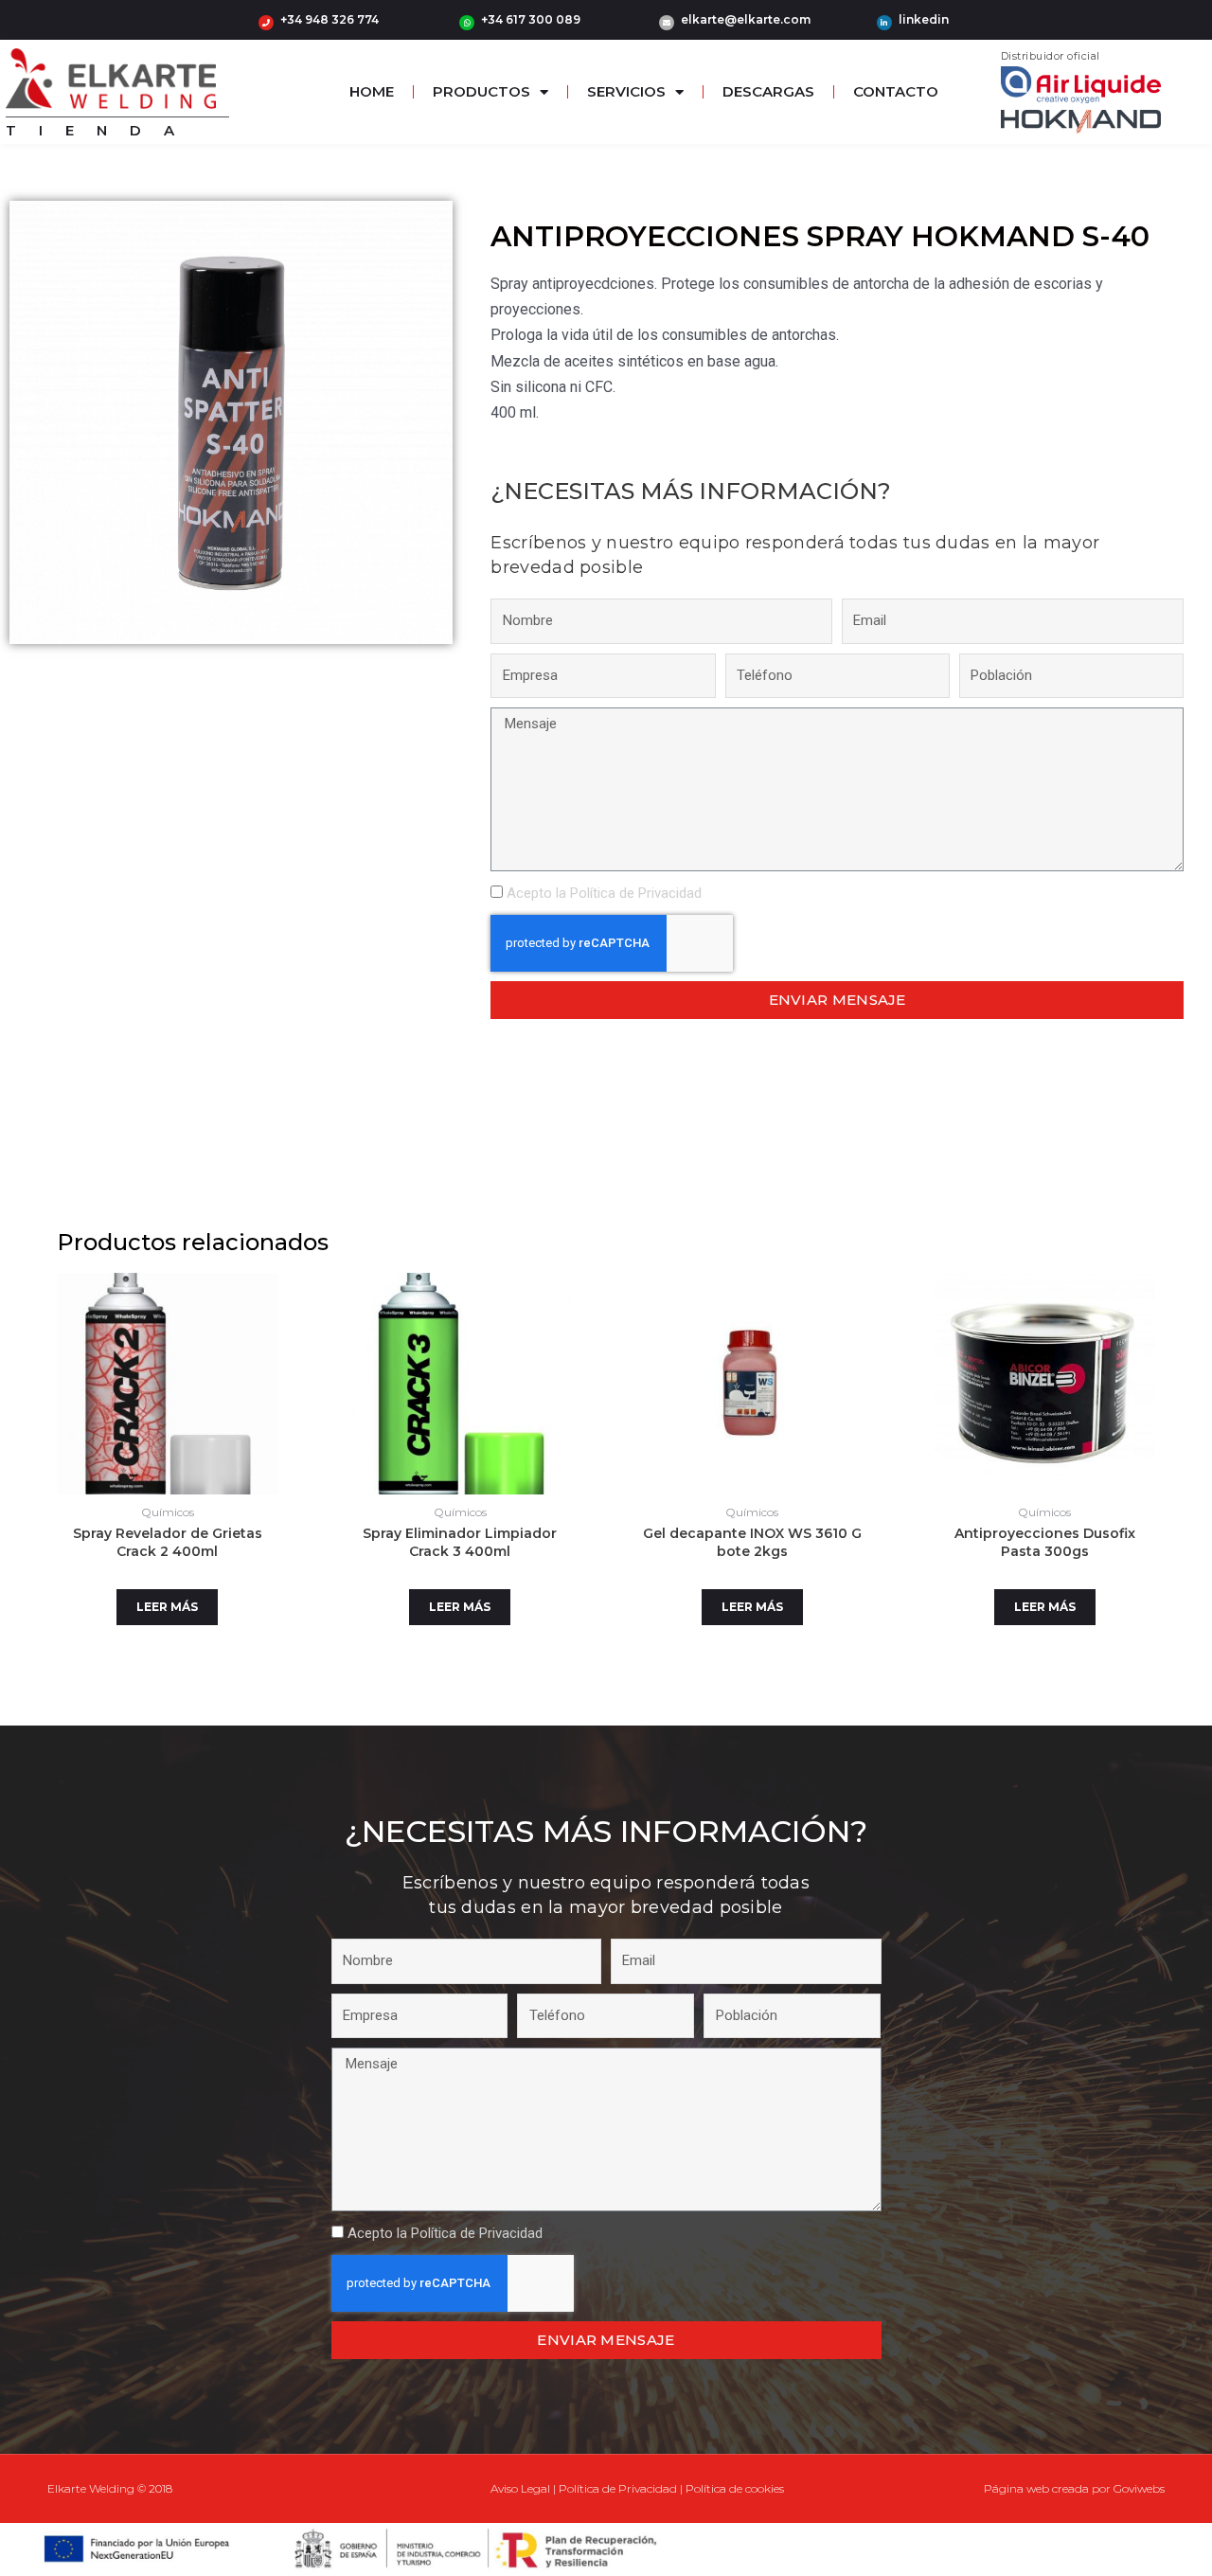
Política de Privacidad (636, 893)
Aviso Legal (520, 2488)
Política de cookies (735, 2488)
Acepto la (604, 893)
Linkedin (924, 19)
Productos (481, 91)
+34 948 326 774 (330, 19)
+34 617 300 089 (531, 19)
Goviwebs (1139, 2488)
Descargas (768, 91)
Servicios (626, 91)
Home (372, 91)
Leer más (167, 1607)
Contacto (896, 91)
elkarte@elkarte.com (746, 19)
